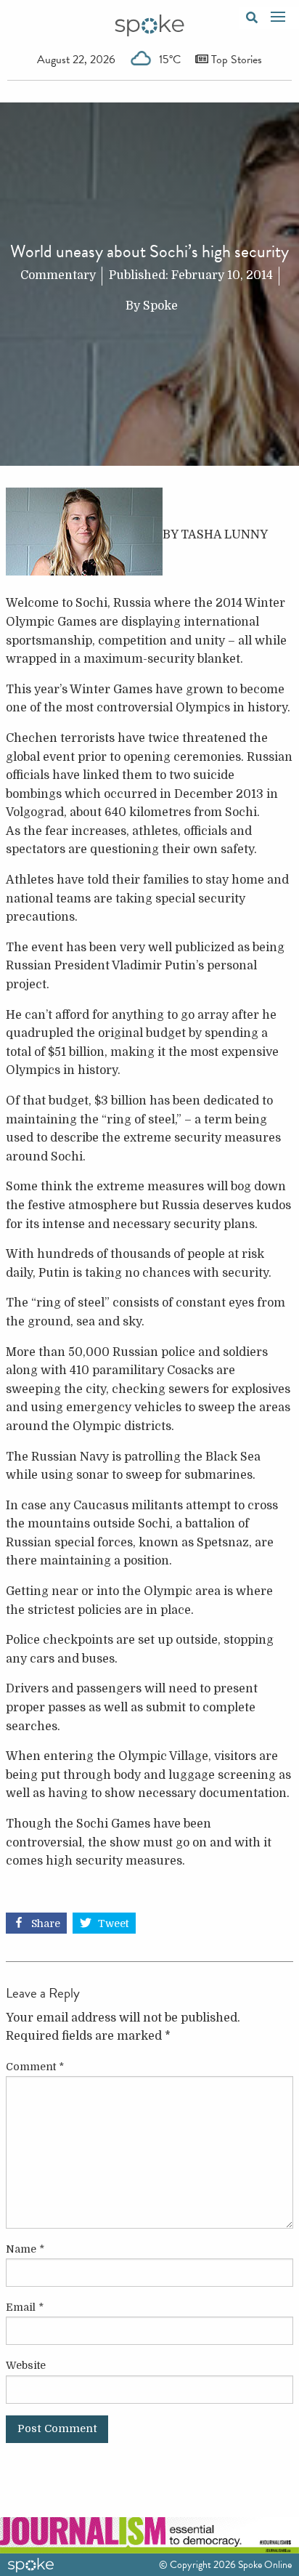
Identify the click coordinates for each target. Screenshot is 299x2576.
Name (25, 2249)
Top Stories (235, 60)
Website (26, 2365)
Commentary (58, 275)
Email (25, 2307)
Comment (35, 2067)
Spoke (160, 306)
